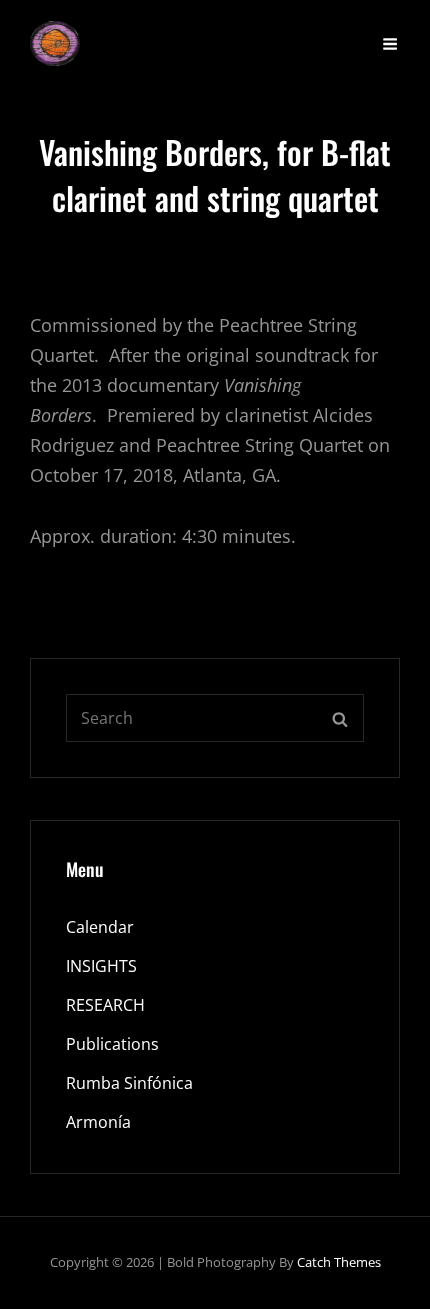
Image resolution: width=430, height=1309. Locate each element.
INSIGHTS (101, 966)
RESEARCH (105, 1005)
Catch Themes (339, 1262)
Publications (112, 1044)
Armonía (98, 1122)
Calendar (100, 927)
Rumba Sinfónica (129, 1083)
